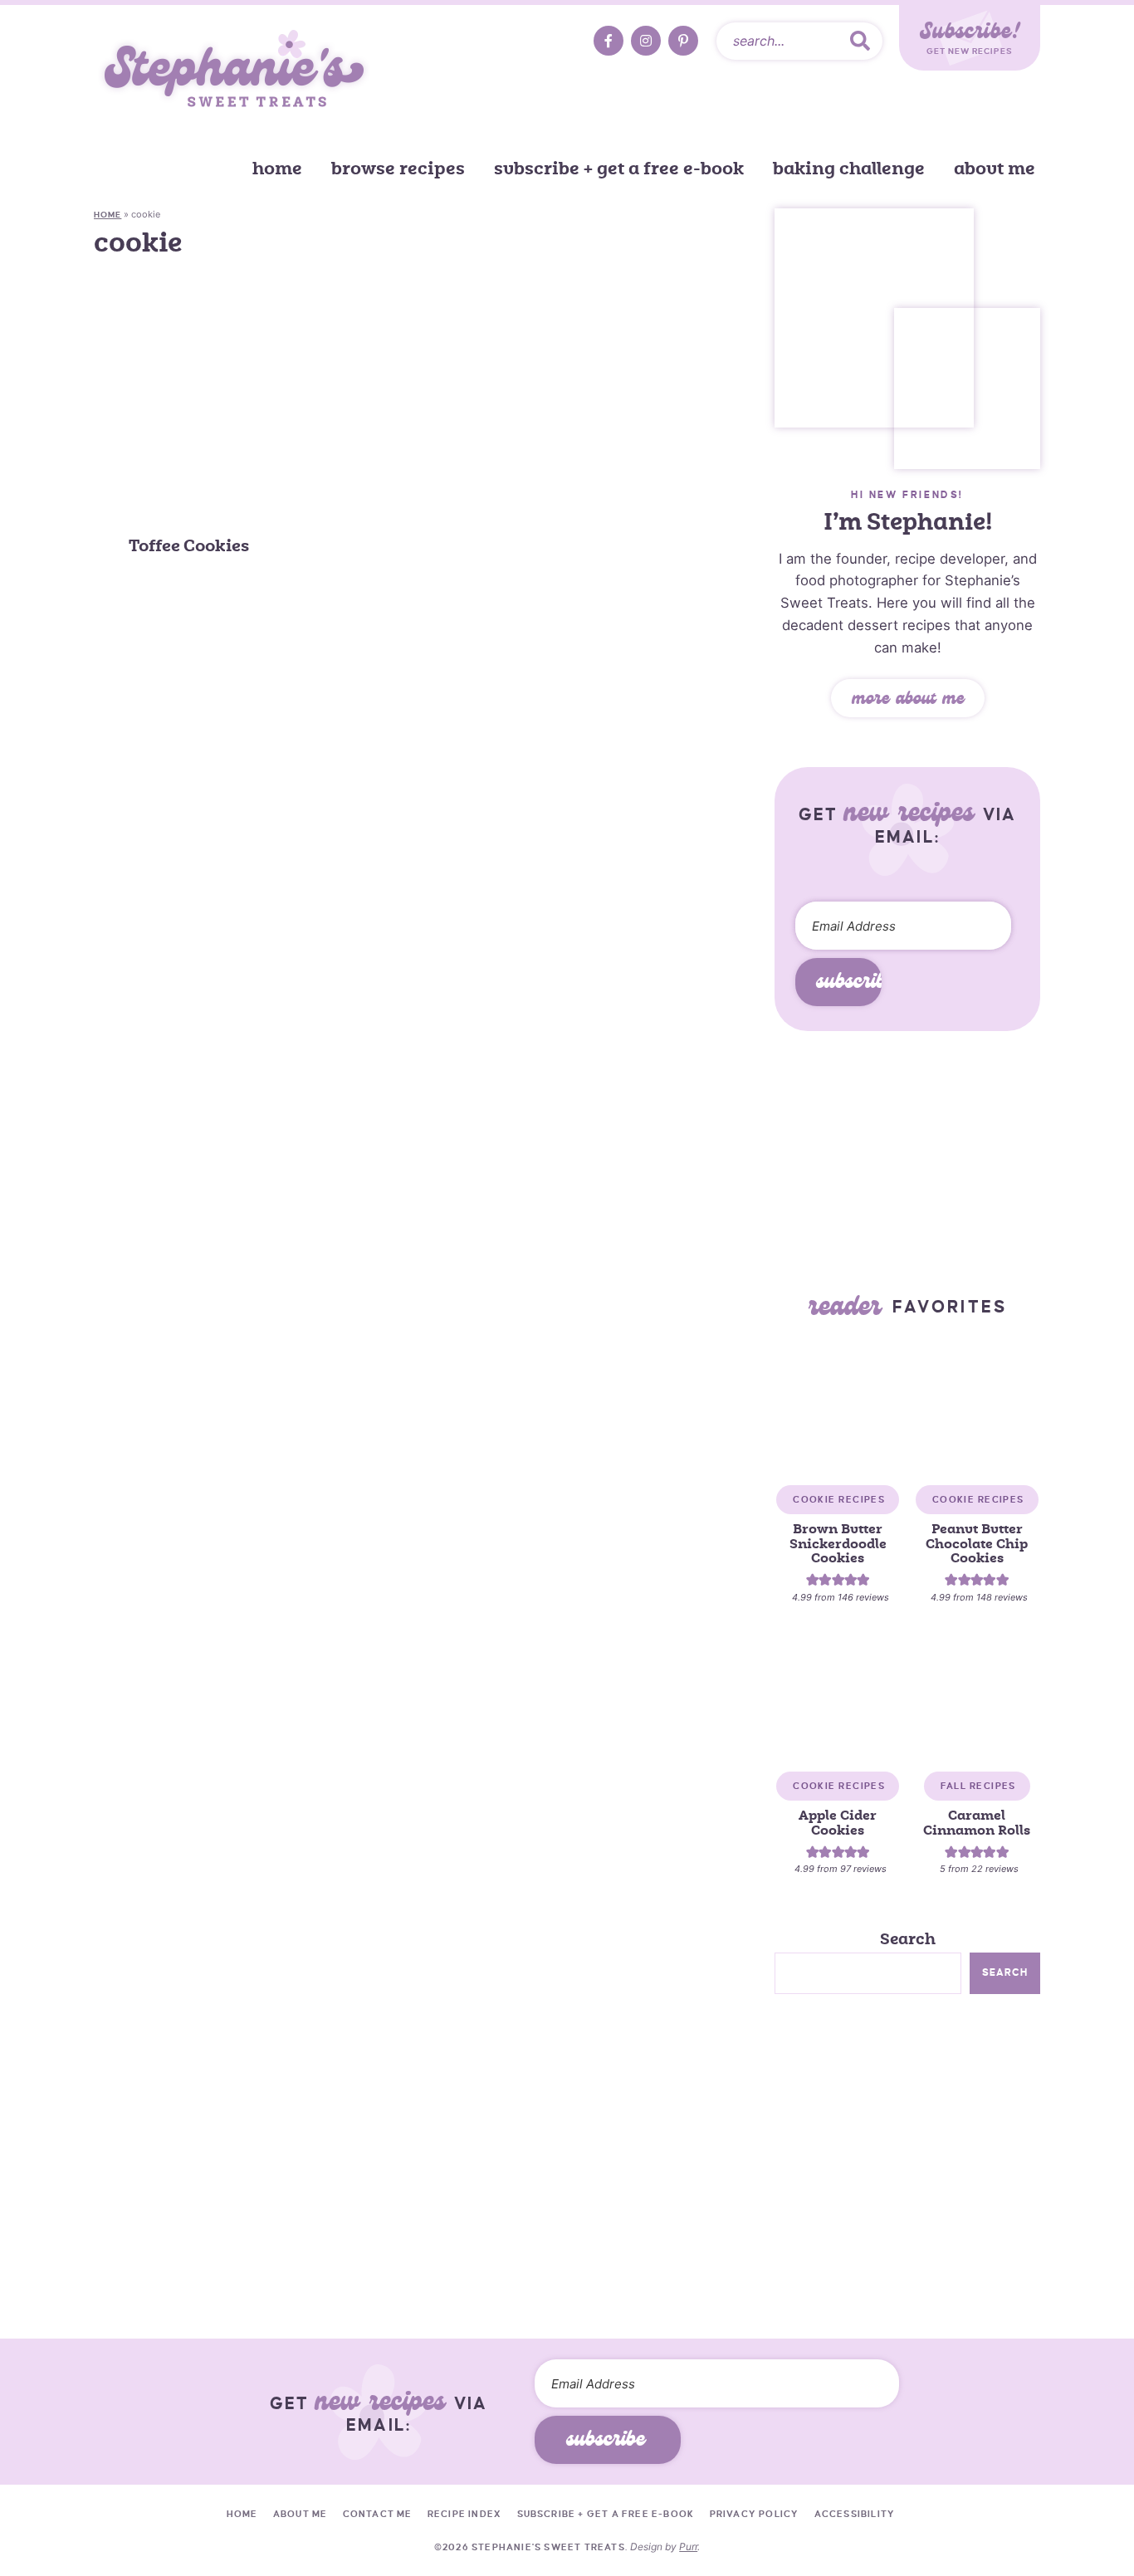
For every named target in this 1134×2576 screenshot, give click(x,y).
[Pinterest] (683, 41)
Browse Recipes (398, 169)
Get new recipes (970, 37)
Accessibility (855, 2514)
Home (277, 169)
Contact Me (378, 2514)
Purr (688, 2547)
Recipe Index (464, 2514)
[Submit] (860, 41)
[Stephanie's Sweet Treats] (235, 71)
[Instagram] (646, 41)
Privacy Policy (755, 2514)
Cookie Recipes (839, 1499)
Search (908, 1939)
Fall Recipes (978, 1786)
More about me (908, 701)
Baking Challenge (849, 169)
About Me (995, 169)
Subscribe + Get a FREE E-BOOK (619, 169)
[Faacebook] (609, 41)
